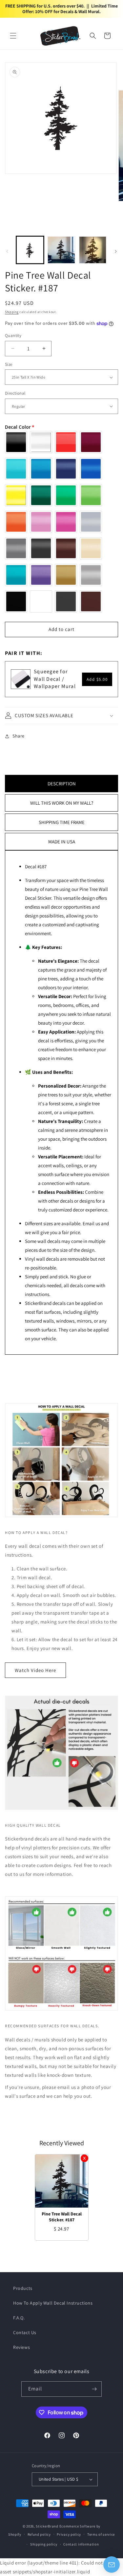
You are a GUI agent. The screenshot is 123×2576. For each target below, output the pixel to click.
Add (97, 679)
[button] (13, 36)
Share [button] (19, 736)
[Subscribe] (94, 2389)
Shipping (12, 312)
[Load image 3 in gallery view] (93, 250)
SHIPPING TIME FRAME (62, 822)
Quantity (13, 335)
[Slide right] (116, 251)
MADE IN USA (62, 842)
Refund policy (39, 2534)
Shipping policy (44, 2544)
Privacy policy (69, 2534)
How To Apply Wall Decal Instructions (53, 2303)
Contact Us (25, 2332)
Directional (15, 393)
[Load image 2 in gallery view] (61, 250)
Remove (84, 2158)
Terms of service (101, 2534)
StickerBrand (47, 2526)
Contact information (81, 2544)
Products (23, 2288)
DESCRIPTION (62, 784)
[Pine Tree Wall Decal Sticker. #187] (62, 2181)
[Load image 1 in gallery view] (30, 250)
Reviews (21, 2347)
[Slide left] (7, 251)
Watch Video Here (35, 1670)
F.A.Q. (19, 2318)
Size (9, 364)
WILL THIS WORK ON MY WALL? (62, 803)
